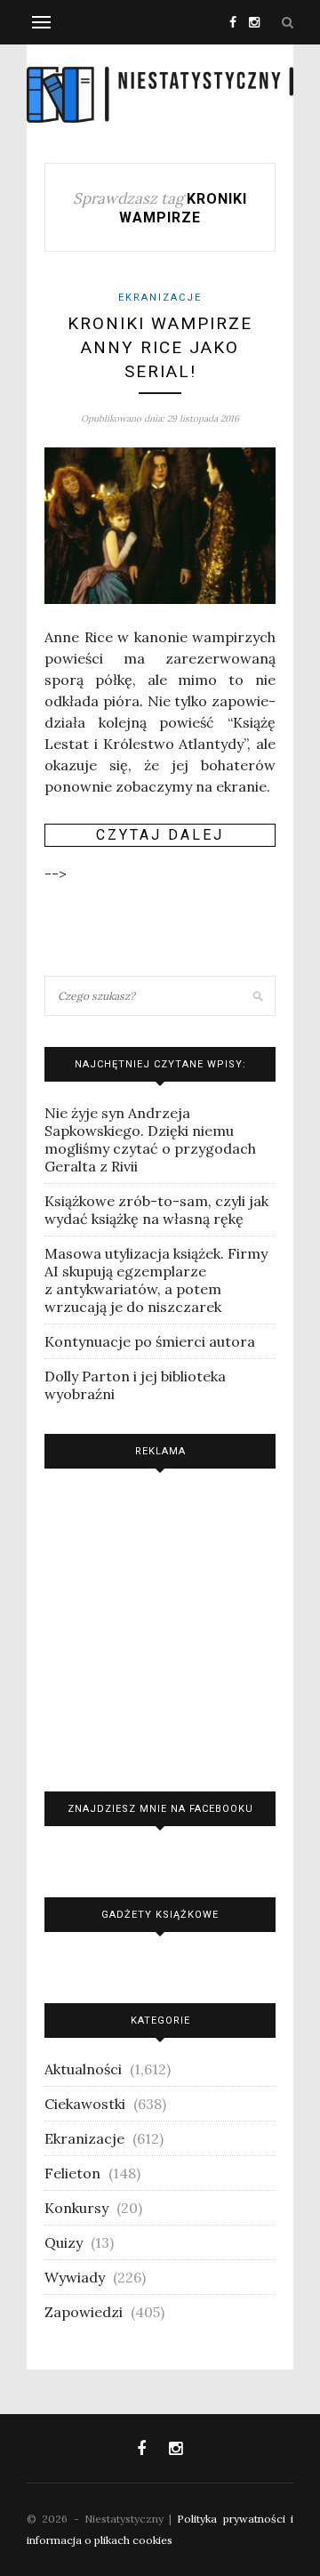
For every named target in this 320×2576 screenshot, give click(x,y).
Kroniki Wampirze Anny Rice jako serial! (160, 347)
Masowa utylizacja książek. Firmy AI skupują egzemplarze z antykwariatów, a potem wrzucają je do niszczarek (156, 1280)
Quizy (64, 2242)
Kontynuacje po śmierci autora (150, 1341)
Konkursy (76, 2208)
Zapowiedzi (84, 2312)
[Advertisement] (160, 1626)
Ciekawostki (85, 2104)
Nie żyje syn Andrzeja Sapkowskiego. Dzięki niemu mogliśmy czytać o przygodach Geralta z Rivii (150, 1139)
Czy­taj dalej (160, 835)
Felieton (72, 2173)
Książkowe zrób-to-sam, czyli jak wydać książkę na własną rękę (156, 1210)
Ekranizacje (160, 298)
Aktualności (83, 2069)
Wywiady (75, 2277)
